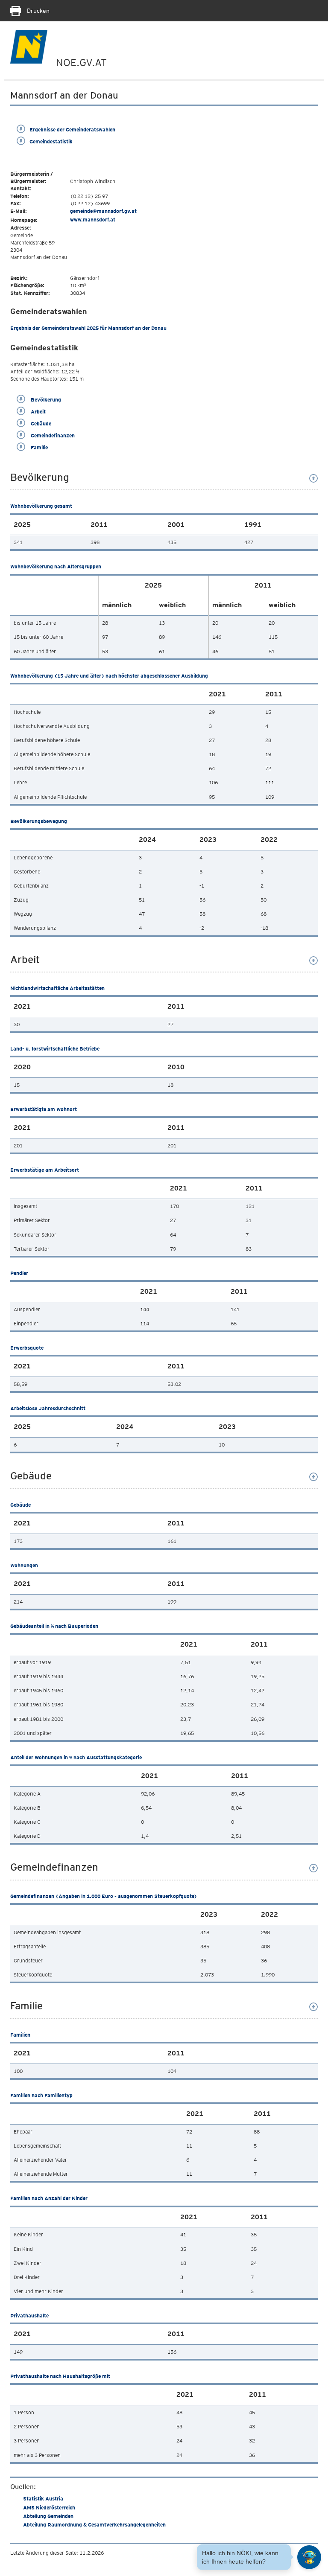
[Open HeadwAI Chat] (309, 2557)
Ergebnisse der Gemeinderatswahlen (72, 130)
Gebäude (40, 424)
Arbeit (38, 412)
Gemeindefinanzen (52, 435)
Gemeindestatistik (51, 141)
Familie (39, 447)
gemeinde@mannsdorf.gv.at (103, 211)
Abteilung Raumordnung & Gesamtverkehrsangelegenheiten (94, 2525)
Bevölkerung (45, 400)
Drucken (37, 11)
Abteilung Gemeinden (48, 2516)
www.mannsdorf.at (93, 220)
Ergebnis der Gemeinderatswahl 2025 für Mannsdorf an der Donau (88, 328)
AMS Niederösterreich (49, 2508)
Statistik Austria (43, 2499)
